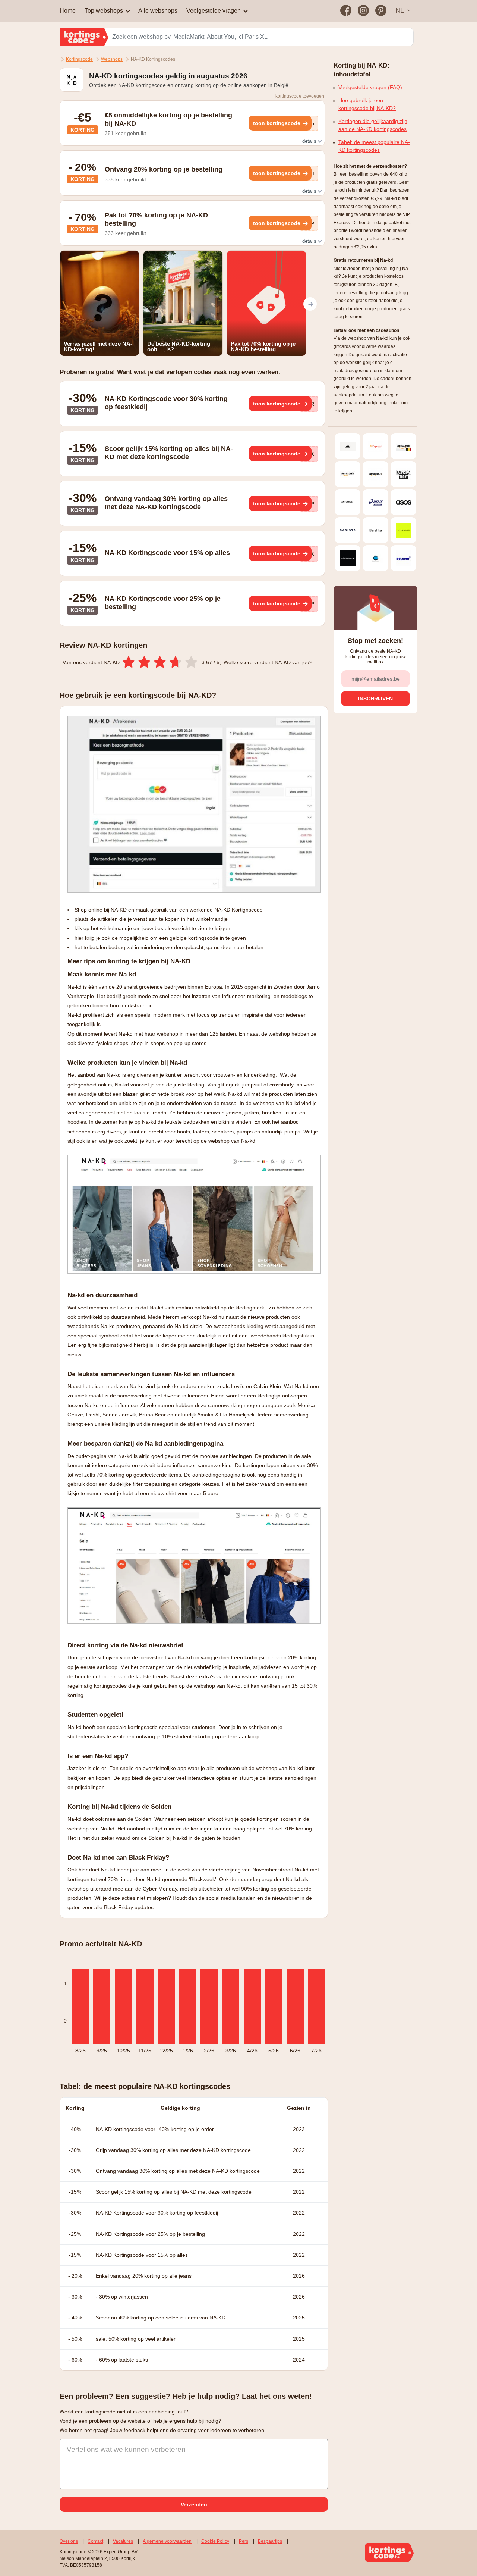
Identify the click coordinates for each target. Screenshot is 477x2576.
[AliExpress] (375, 446)
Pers (244, 2541)
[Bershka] (375, 530)
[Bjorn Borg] (348, 558)
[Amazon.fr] (348, 474)
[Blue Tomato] (375, 558)
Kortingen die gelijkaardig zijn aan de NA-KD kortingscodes (373, 125)
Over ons (69, 2541)
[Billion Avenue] (403, 530)
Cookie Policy (215, 2541)
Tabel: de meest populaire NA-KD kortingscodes (374, 146)
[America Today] (403, 474)
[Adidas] (348, 446)
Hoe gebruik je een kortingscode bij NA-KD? (367, 104)
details (310, 141)
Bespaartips (270, 2541)
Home (68, 11)
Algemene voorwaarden (167, 2541)
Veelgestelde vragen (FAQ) (370, 87)
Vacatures (123, 2541)
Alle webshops (158, 11)
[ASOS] (403, 502)
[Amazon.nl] (375, 474)
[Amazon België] (403, 446)
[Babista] (348, 530)
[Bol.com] (403, 558)
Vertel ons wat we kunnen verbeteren (126, 2449)
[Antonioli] (348, 502)
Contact (95, 2541)
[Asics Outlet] (375, 502)
